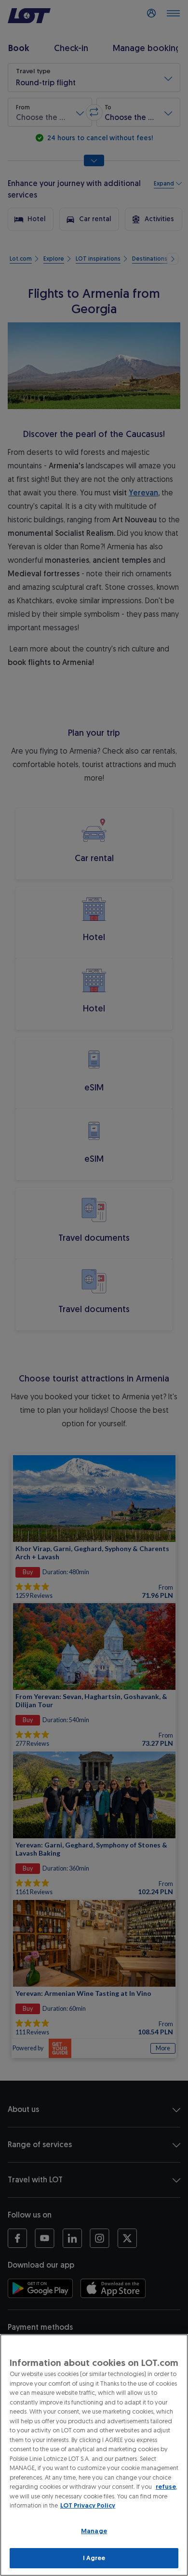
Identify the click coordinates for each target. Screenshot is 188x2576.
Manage (94, 2531)
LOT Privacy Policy (88, 2505)
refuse (166, 2487)
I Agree (94, 2558)
